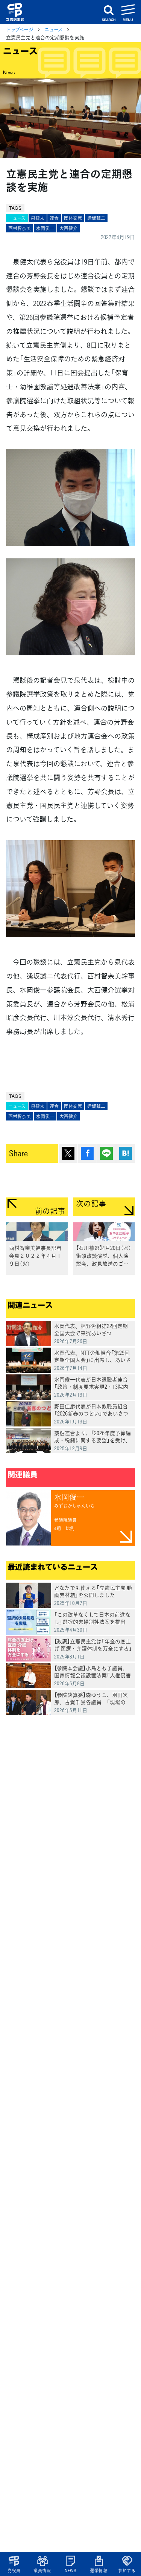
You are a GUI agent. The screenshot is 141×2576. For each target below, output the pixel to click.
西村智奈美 (20, 228)
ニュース (54, 29)
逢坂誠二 (96, 218)
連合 (54, 218)
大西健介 (68, 228)
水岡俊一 (45, 228)
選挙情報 (99, 2571)
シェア (87, 1153)
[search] (109, 12)
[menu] (128, 12)
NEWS (70, 2571)
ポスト (68, 1153)
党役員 (14, 2571)
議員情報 (42, 2571)
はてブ (126, 1153)
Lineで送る (106, 1153)
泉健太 (38, 218)
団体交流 (73, 218)
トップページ (20, 29)
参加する (127, 2571)
